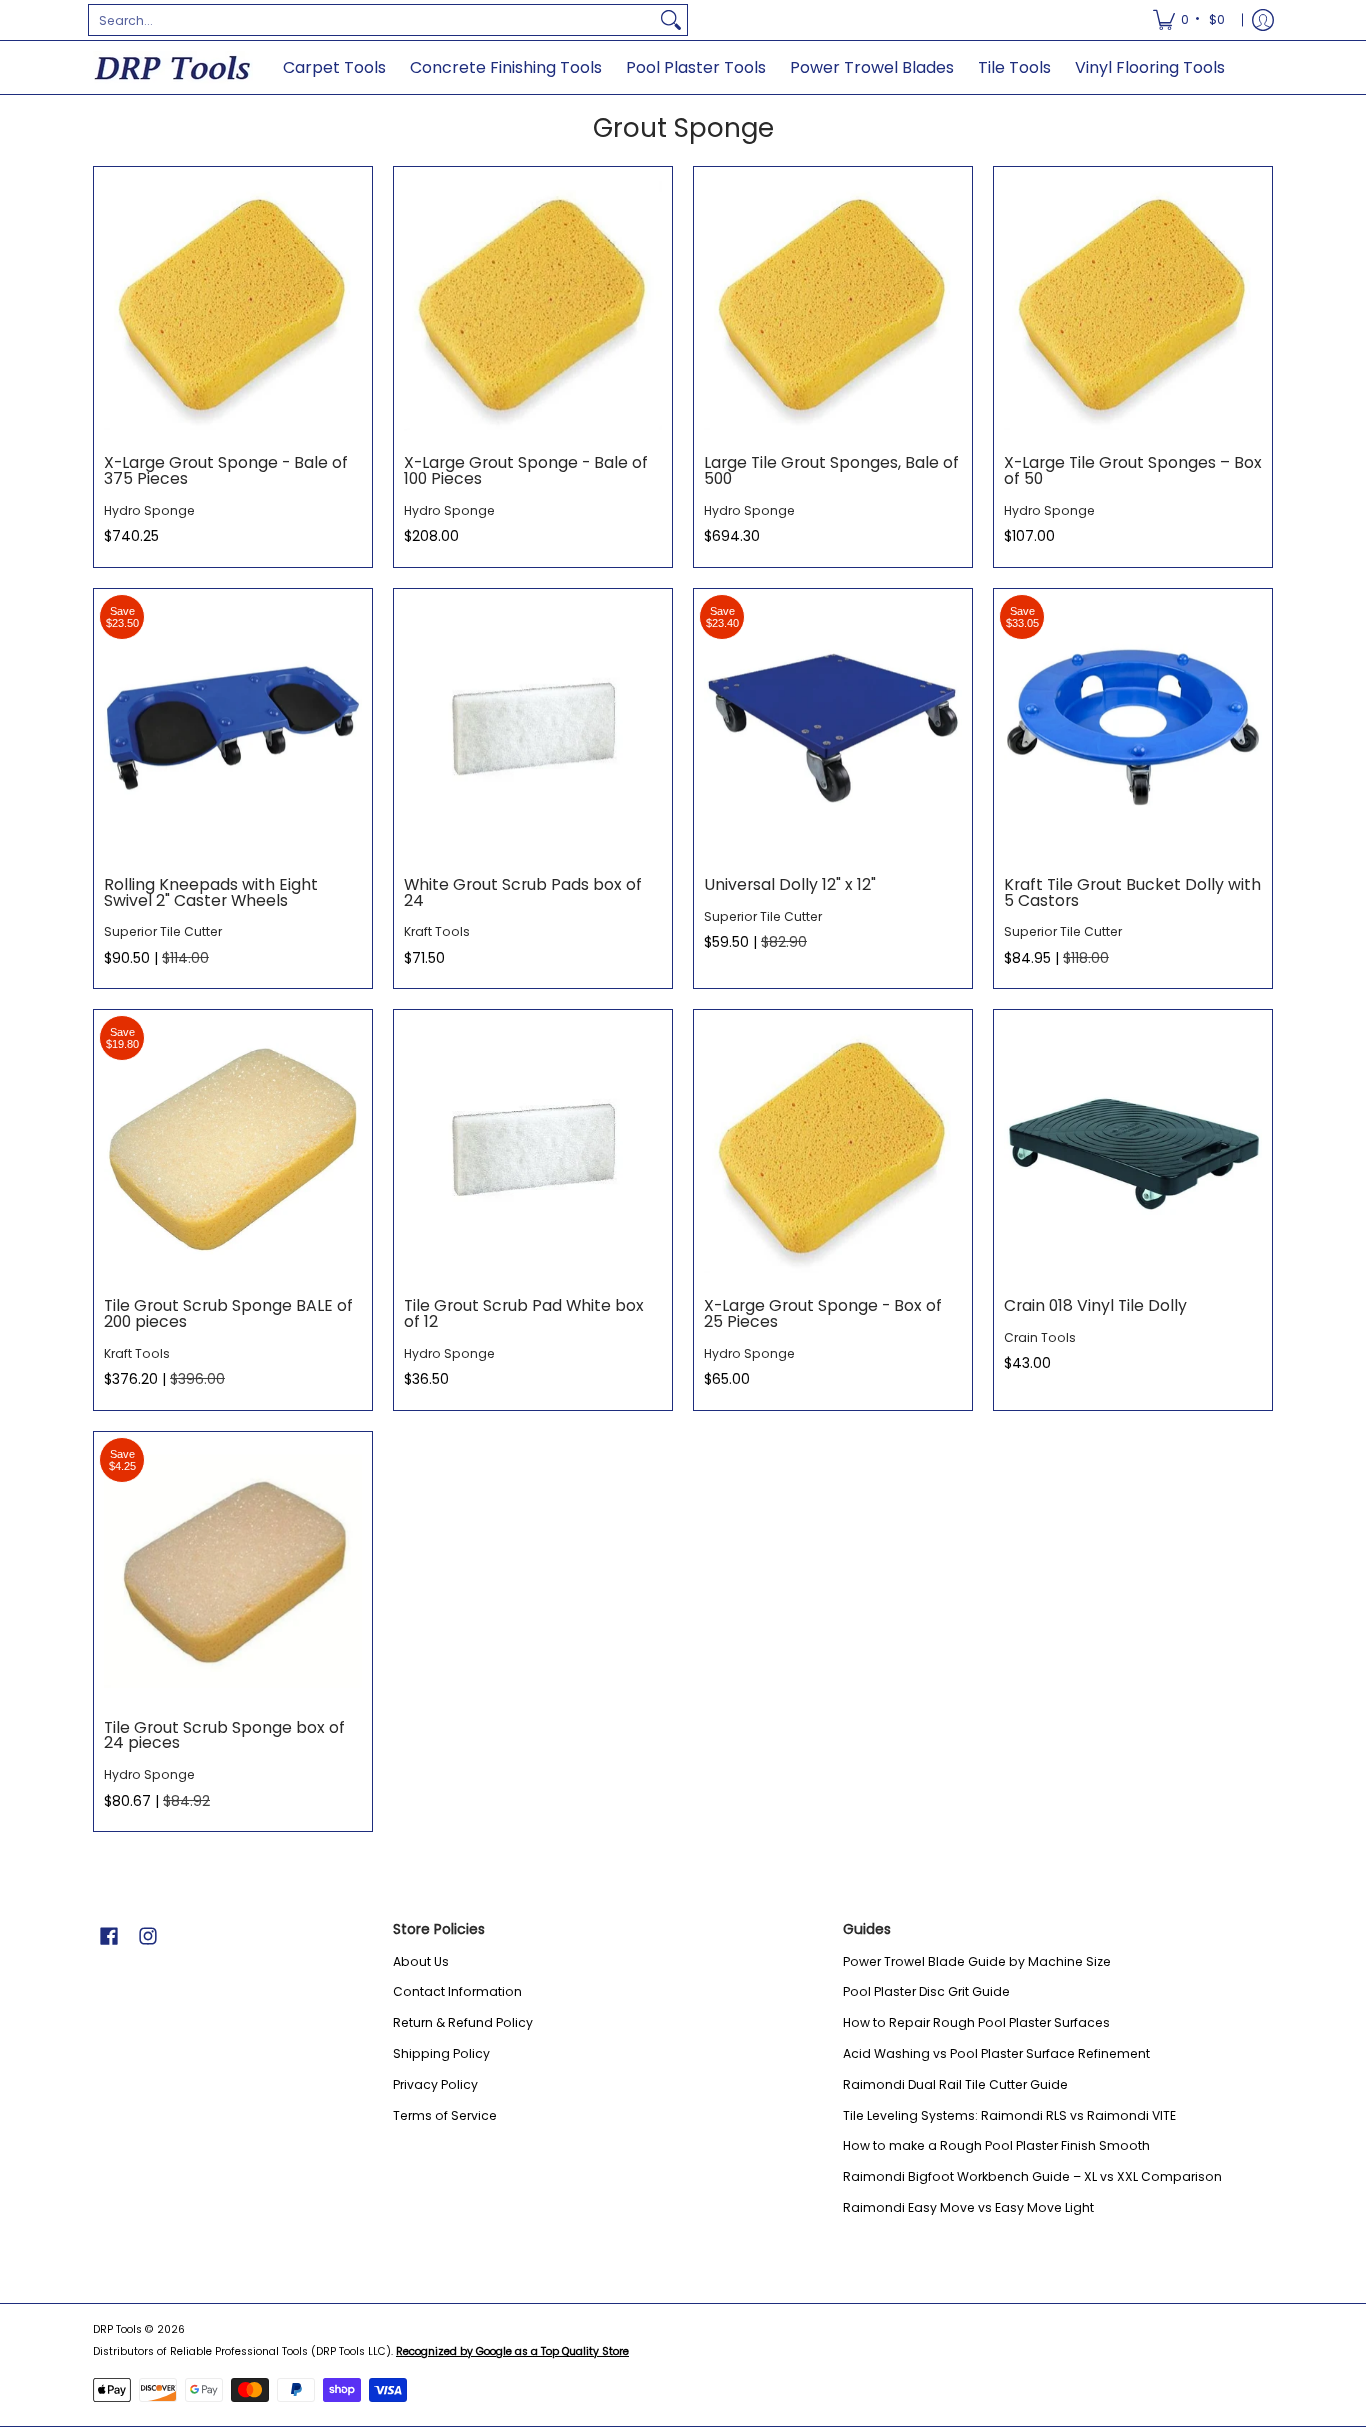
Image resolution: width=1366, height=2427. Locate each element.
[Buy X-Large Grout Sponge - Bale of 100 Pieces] (533, 306)
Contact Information (457, 1991)
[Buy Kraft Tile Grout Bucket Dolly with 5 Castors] (1133, 728)
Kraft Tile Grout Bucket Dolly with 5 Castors (1132, 892)
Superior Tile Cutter (163, 931)
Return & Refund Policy (463, 2022)
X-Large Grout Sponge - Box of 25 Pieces (823, 1313)
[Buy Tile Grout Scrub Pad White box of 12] (533, 1149)
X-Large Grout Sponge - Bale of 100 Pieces (526, 470)
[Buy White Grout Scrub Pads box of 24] (533, 728)
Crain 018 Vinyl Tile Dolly (1095, 1305)
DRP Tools (117, 2329)
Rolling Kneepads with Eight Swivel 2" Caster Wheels (211, 892)
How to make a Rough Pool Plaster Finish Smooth (996, 2145)
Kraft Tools (437, 931)
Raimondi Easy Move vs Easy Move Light (968, 2207)
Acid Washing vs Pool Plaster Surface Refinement (996, 2053)
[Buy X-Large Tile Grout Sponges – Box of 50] (1133, 306)
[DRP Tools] (173, 67)
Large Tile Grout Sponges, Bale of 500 (831, 470)
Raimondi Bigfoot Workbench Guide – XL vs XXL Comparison (1032, 2176)
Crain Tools (1040, 1337)
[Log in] (1263, 20)
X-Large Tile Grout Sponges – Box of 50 (1133, 470)
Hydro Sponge (149, 510)
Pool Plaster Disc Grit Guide (926, 1991)
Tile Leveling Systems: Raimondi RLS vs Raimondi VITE (1009, 2115)
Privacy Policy (435, 2084)
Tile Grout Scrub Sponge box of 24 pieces (224, 1735)
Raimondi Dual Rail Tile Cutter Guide (955, 2084)
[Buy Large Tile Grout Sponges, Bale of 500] (833, 306)
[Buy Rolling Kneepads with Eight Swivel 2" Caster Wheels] (233, 728)
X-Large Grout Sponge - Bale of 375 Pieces (226, 470)
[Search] (671, 20)
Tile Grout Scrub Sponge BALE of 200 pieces (228, 1313)
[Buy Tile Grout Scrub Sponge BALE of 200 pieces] (233, 1149)
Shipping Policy (441, 2053)
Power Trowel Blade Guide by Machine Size (977, 1961)
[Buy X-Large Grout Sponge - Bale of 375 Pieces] (233, 306)
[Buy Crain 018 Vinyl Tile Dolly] (1133, 1149)
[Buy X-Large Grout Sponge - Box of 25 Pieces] (833, 1149)
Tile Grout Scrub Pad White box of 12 (524, 1313)
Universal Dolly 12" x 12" (790, 884)
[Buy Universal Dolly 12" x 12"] (833, 728)
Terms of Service (445, 2115)
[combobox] (372, 20)
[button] (109, 1935)
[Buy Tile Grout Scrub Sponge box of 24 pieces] (233, 1571)
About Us (421, 1961)
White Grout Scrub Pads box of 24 (523, 892)
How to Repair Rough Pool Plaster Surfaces (976, 2022)
